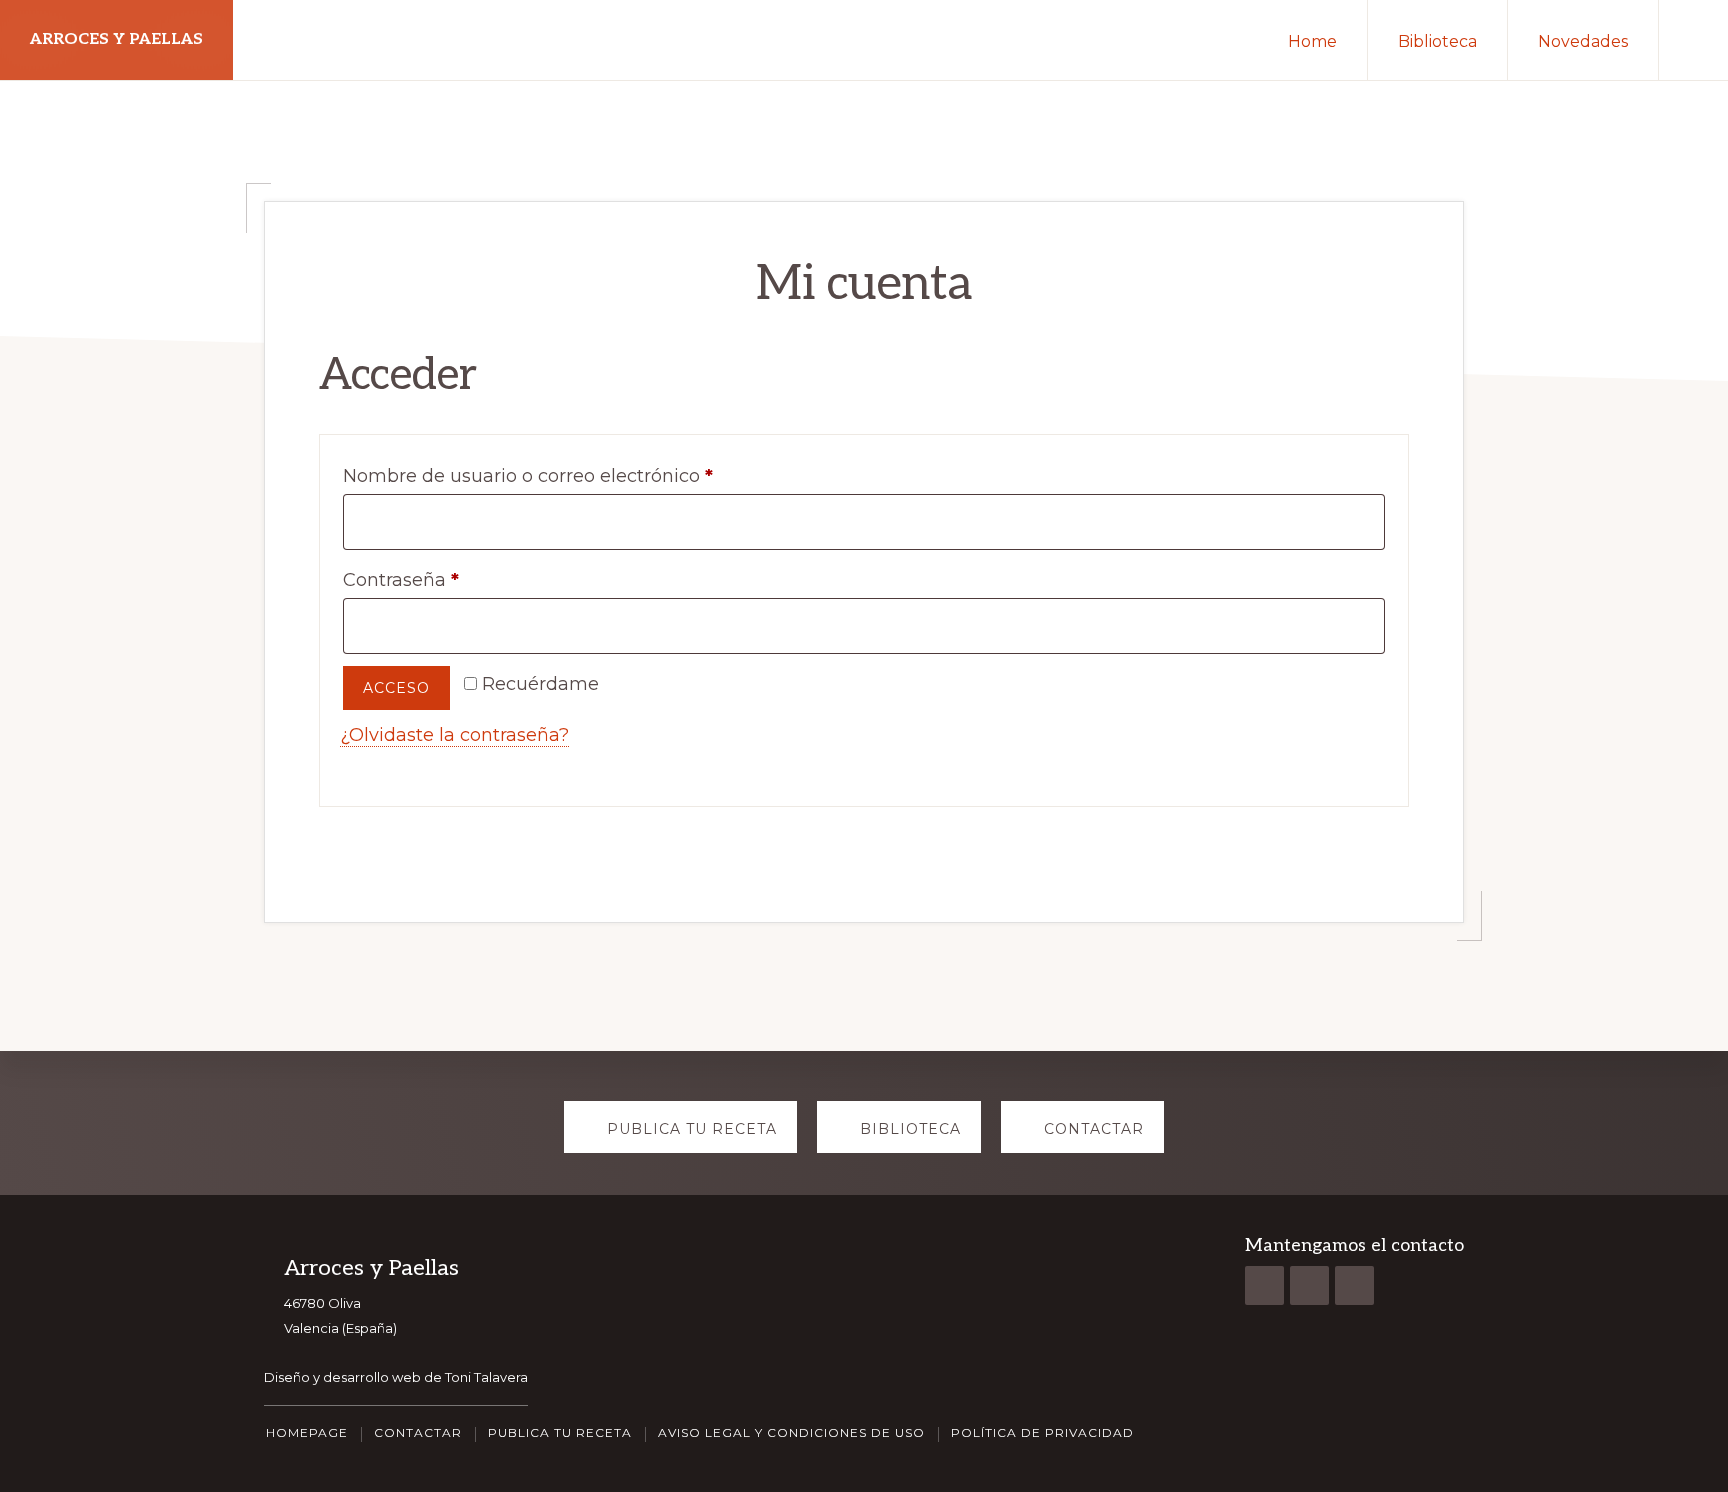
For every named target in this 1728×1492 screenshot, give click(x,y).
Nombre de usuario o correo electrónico (578, 475)
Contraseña (451, 579)
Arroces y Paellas (116, 39)
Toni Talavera (486, 1377)
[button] (1693, 40)
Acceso (396, 688)
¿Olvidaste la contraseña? (454, 735)
